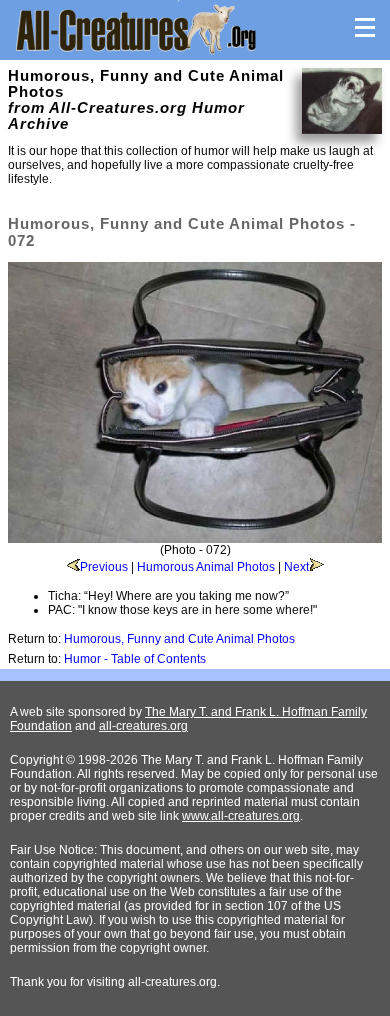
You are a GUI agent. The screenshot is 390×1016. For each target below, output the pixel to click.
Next (296, 567)
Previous (104, 567)
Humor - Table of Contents (135, 659)
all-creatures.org (143, 726)
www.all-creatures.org (241, 816)
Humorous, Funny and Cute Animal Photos (179, 639)
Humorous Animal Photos (206, 567)
